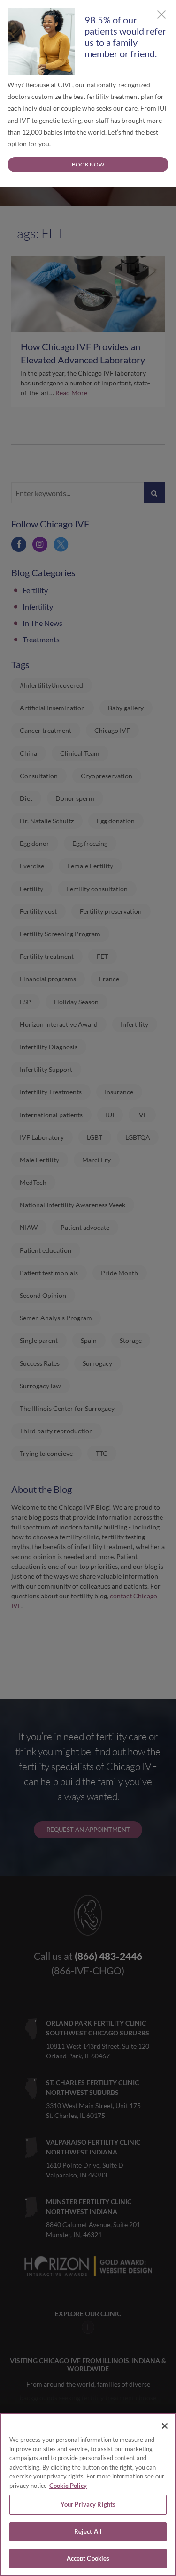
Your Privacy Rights (88, 2504)
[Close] (165, 2426)
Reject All (88, 2531)
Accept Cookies (88, 2558)
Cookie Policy (68, 2486)
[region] (88, 2494)
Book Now (88, 164)
